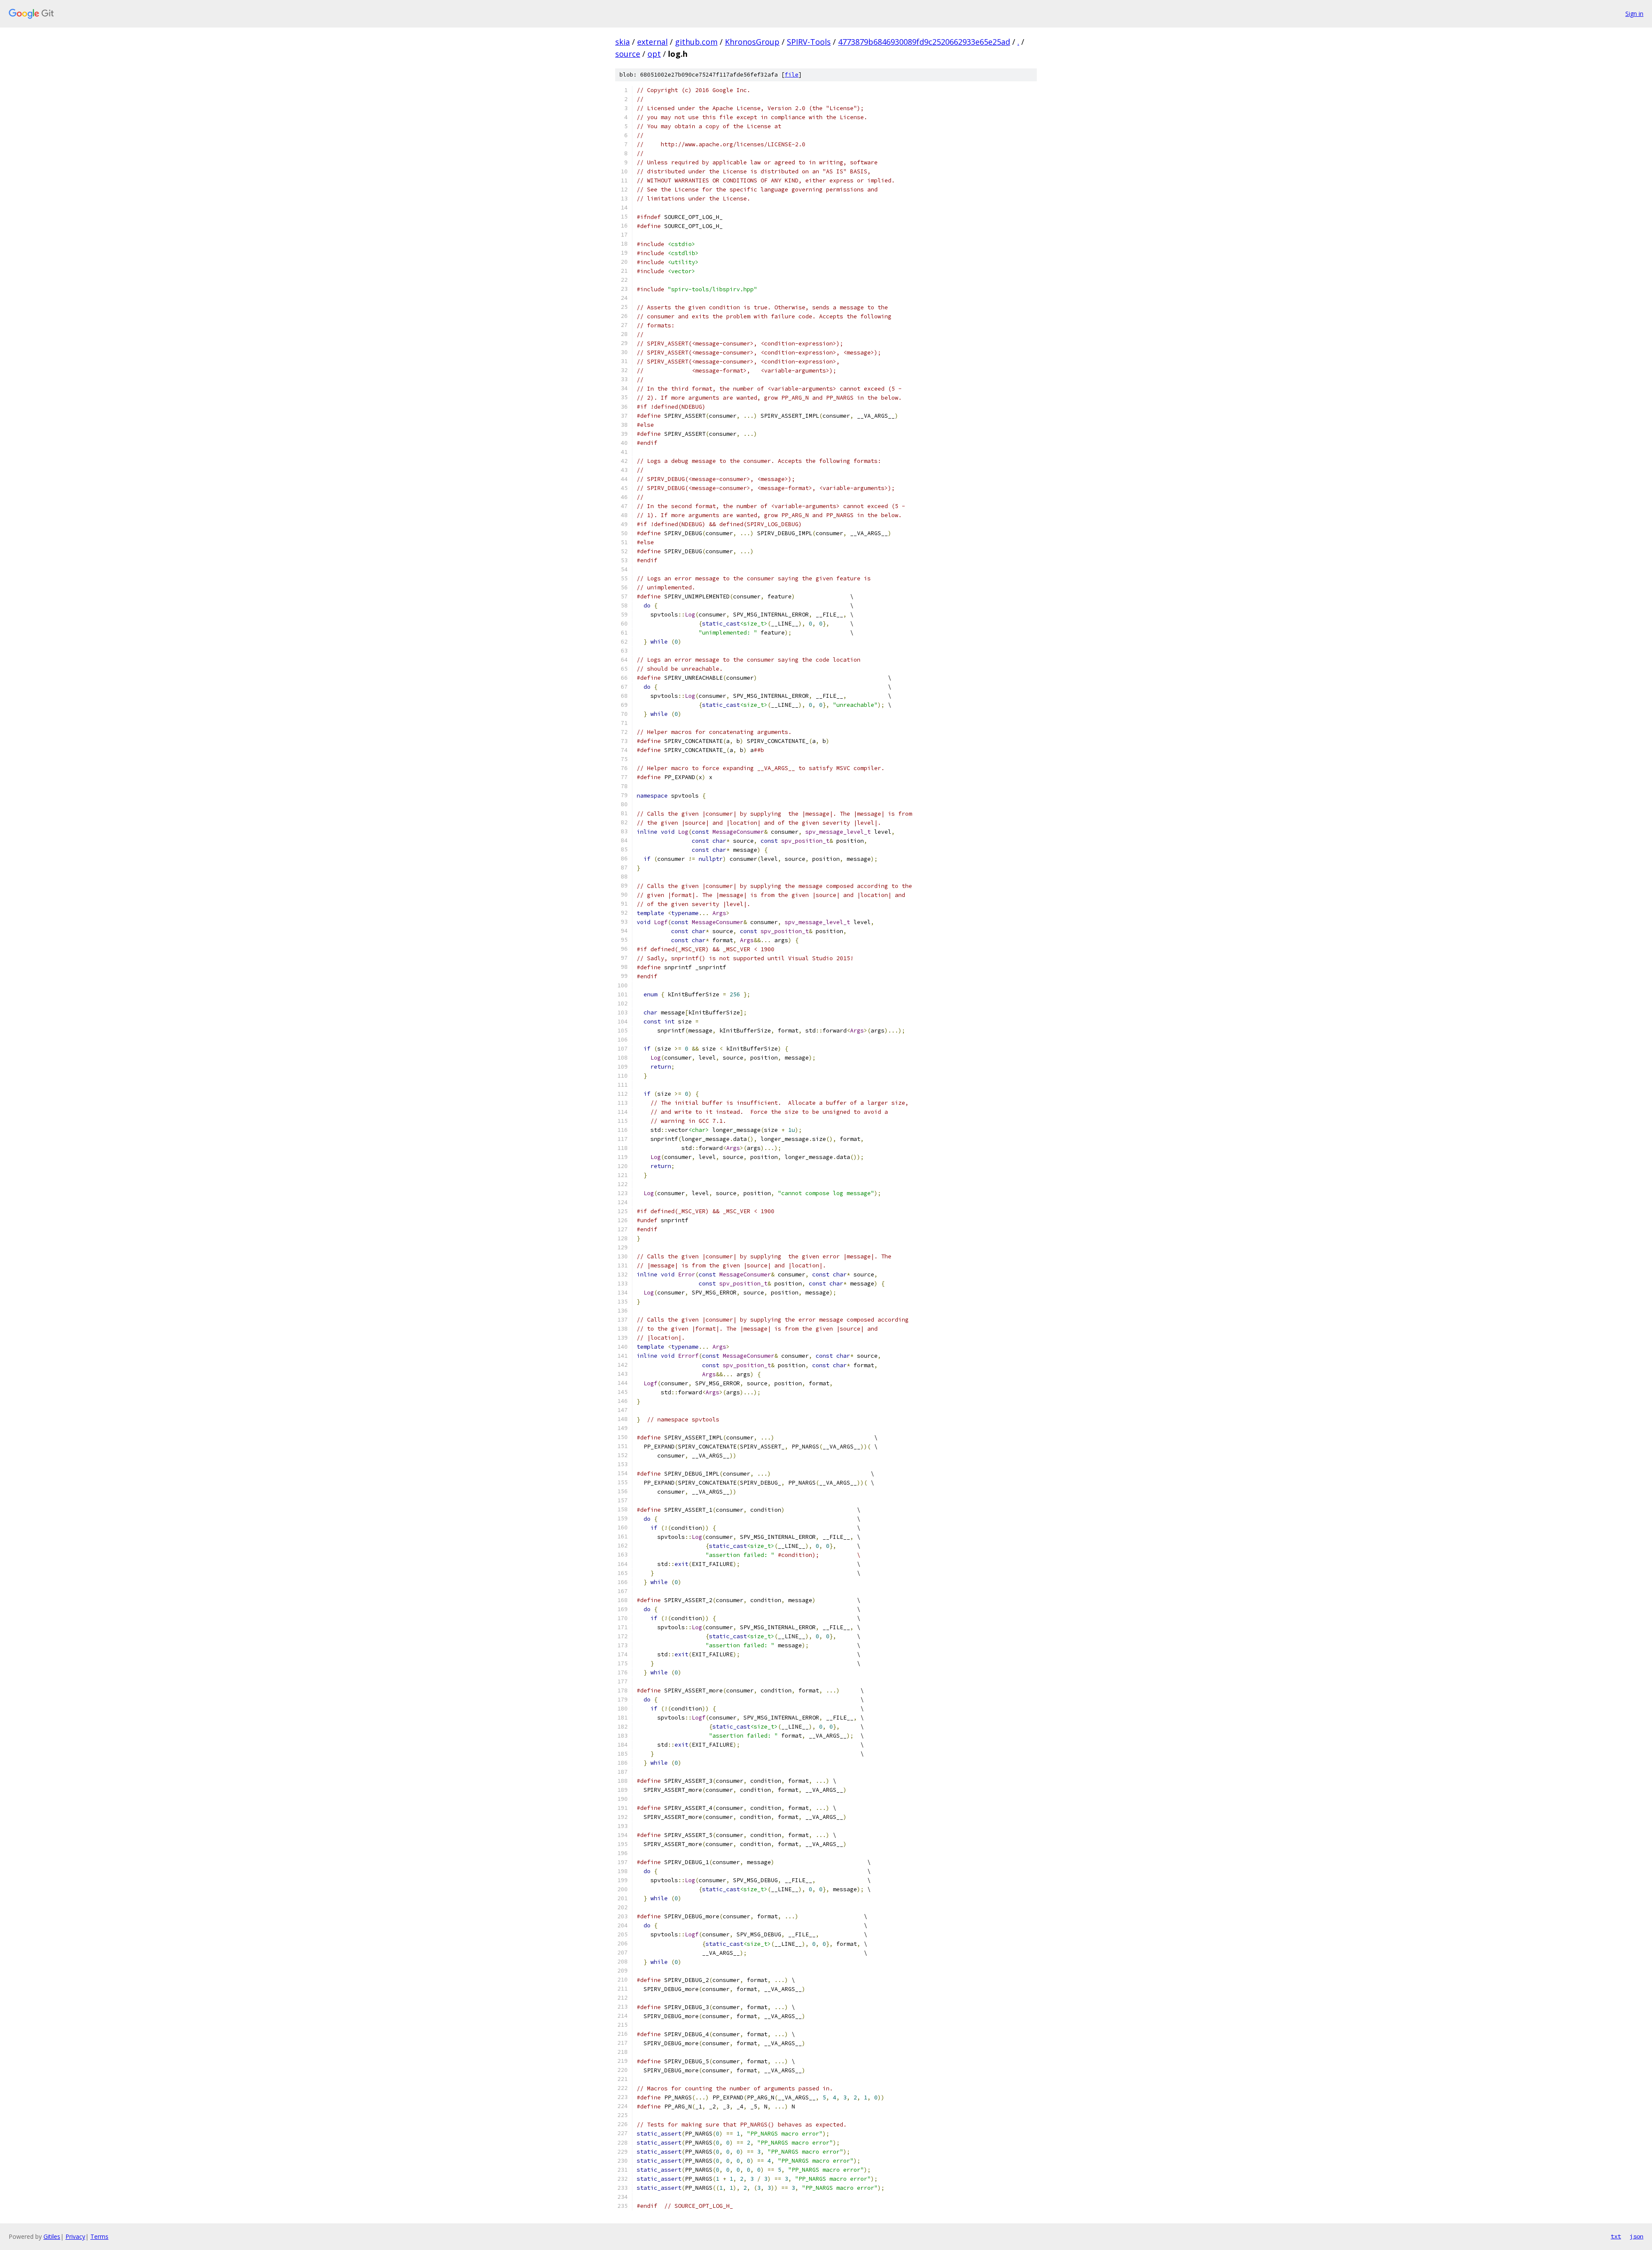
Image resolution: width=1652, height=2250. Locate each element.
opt (654, 54)
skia (623, 42)
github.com (696, 42)
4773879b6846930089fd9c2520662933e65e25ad (924, 42)
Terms (99, 2236)
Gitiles (52, 2236)
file (792, 75)
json (1637, 2236)
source (628, 54)
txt (1616, 2236)
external (652, 42)
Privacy (75, 2236)
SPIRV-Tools (809, 42)
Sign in (1634, 14)
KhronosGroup (752, 42)
